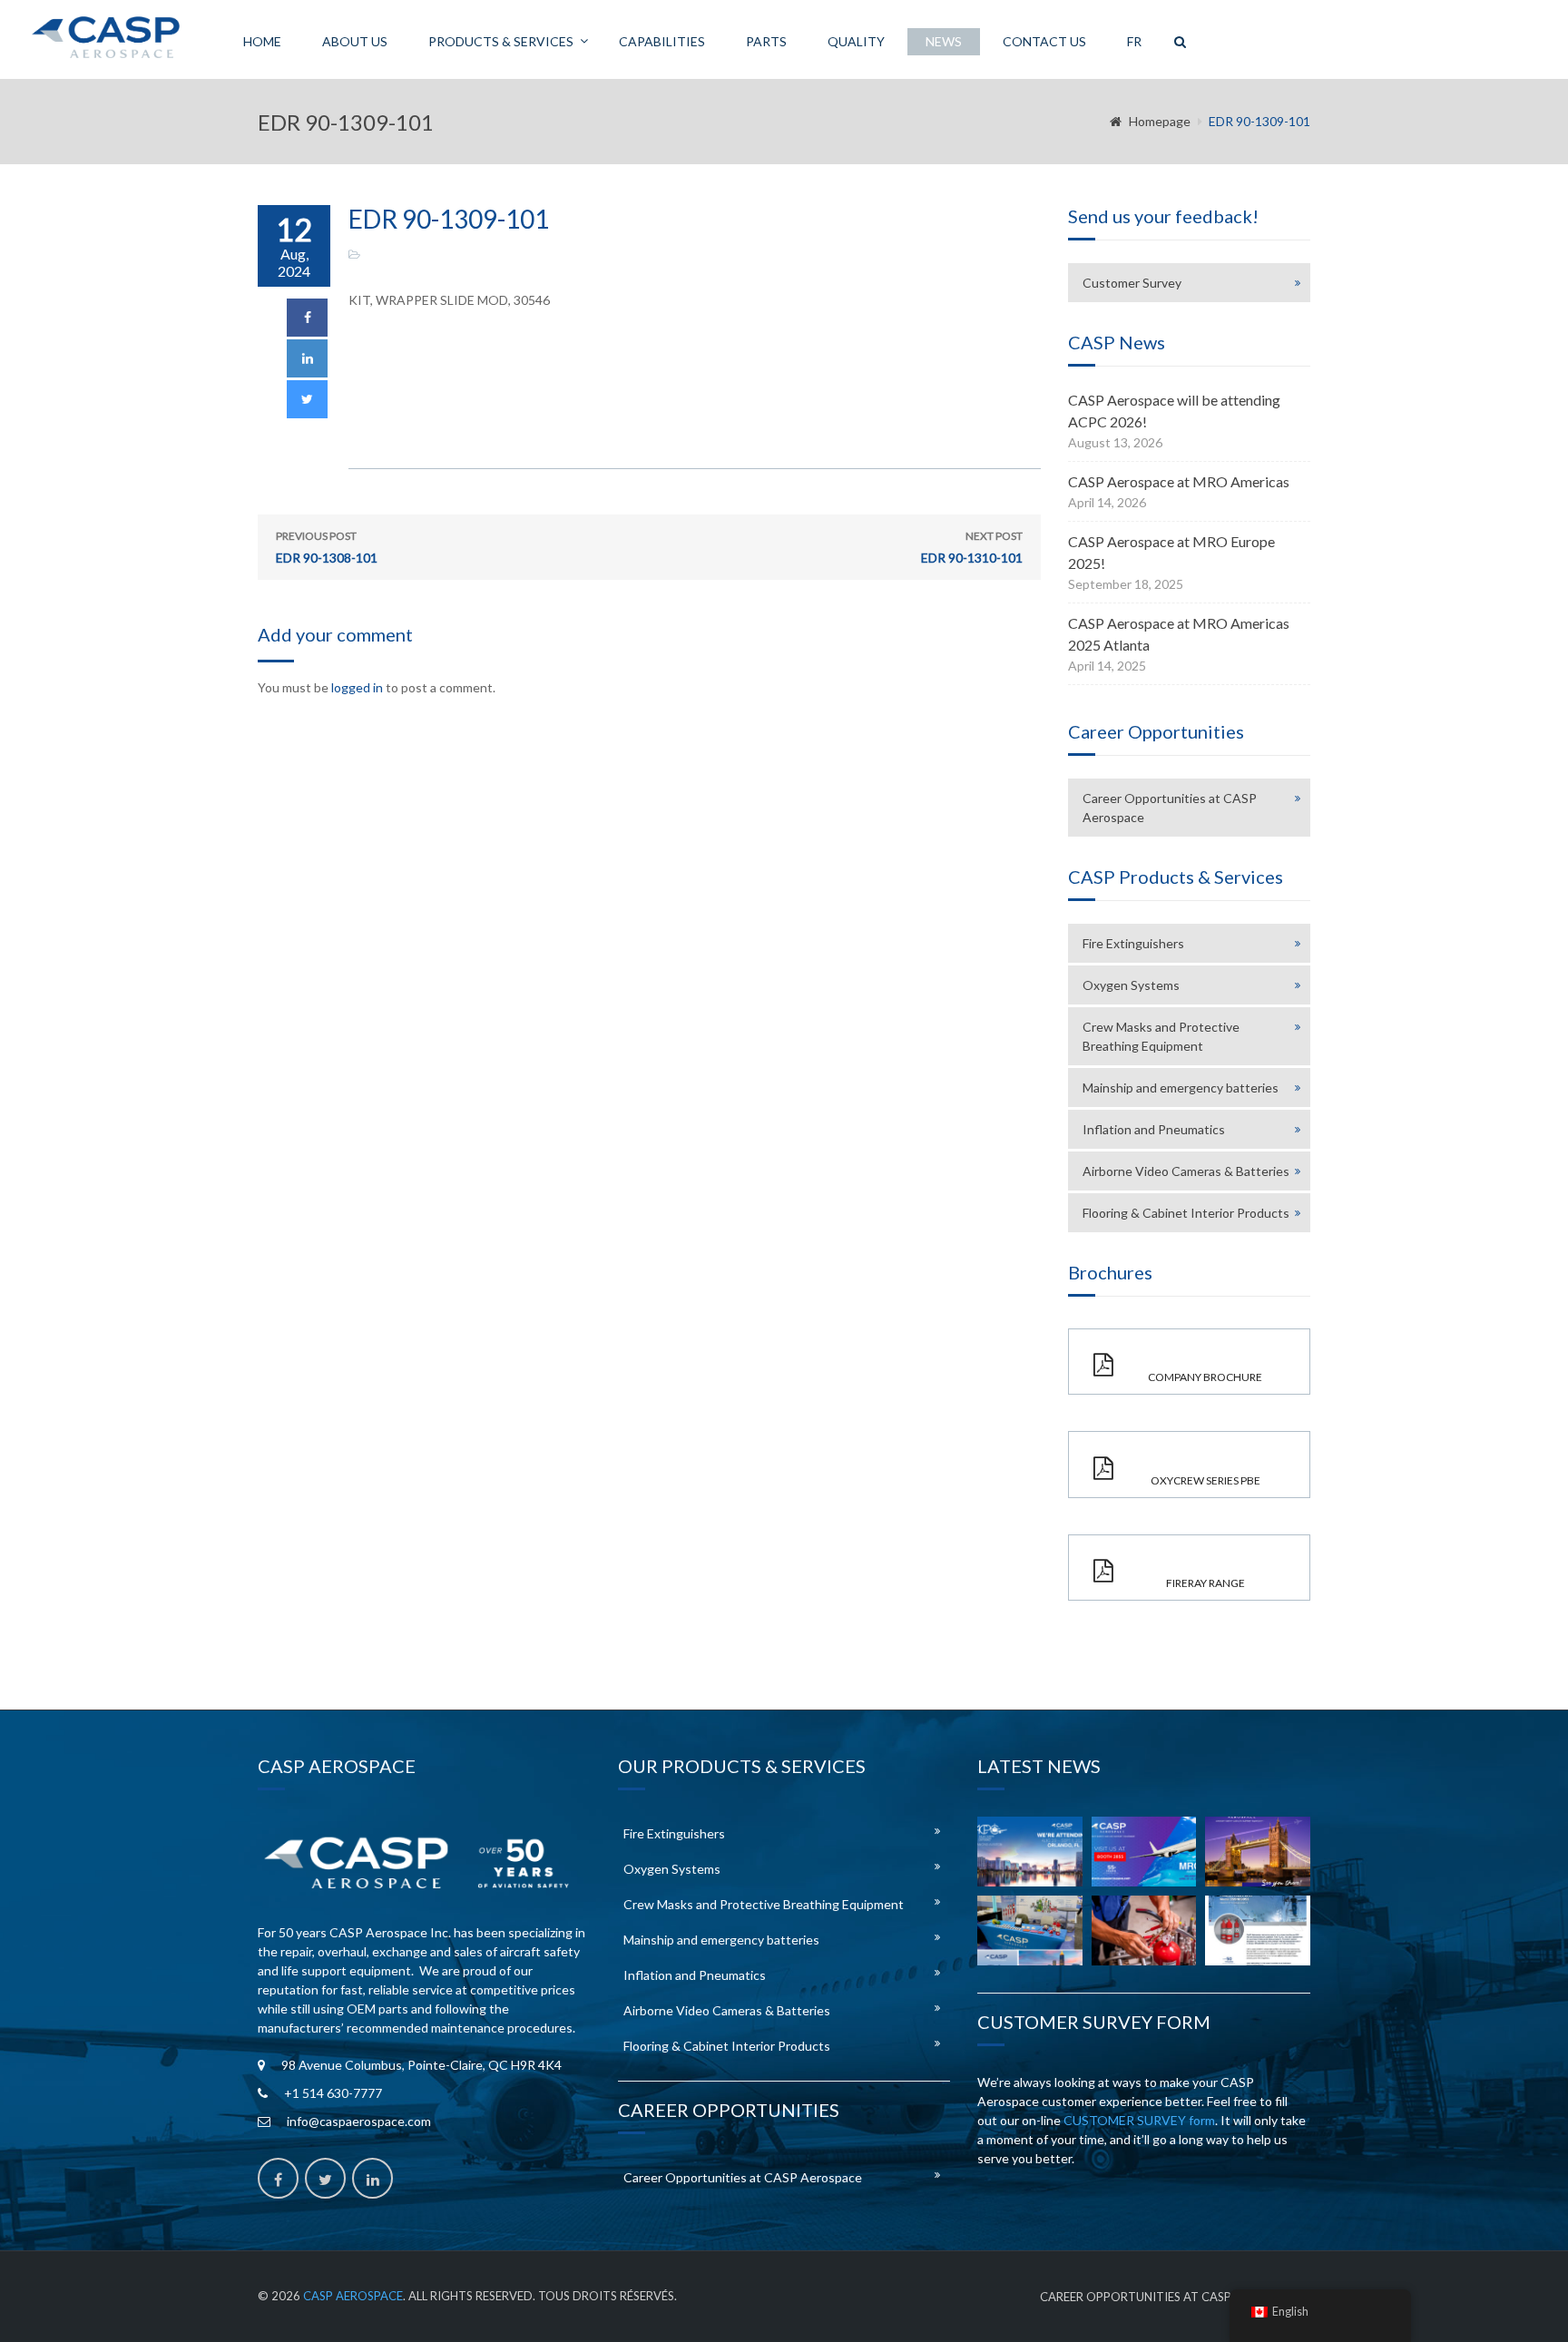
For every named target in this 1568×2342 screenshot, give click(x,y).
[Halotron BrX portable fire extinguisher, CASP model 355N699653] (1258, 1930)
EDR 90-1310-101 (972, 547)
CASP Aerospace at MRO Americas (1179, 481)
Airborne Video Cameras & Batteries (1186, 1171)
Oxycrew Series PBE (1205, 1480)
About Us (355, 41)
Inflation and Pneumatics (1154, 1129)
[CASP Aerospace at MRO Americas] (1144, 1852)
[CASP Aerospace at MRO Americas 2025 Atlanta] (1030, 1930)
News (944, 41)
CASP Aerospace (353, 2296)
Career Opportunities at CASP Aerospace (1170, 808)
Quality (856, 41)
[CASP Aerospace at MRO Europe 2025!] (1258, 1852)
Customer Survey (1132, 283)
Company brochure (1205, 1377)
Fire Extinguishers (1133, 943)
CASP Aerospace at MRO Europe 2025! (1171, 552)
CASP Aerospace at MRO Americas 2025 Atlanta (1179, 634)
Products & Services (501, 41)
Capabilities (662, 41)
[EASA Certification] (1144, 1930)
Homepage (1160, 121)
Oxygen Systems (1131, 985)
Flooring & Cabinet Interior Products (1186, 1213)
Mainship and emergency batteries (1181, 1088)
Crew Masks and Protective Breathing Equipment (1161, 1036)
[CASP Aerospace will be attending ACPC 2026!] (1030, 1852)
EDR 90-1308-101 (327, 547)
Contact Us (1044, 41)
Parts (766, 41)
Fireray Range (1205, 1583)
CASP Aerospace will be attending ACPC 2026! (1174, 411)
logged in (357, 687)
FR (1134, 41)
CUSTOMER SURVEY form (1139, 2120)
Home (262, 41)
